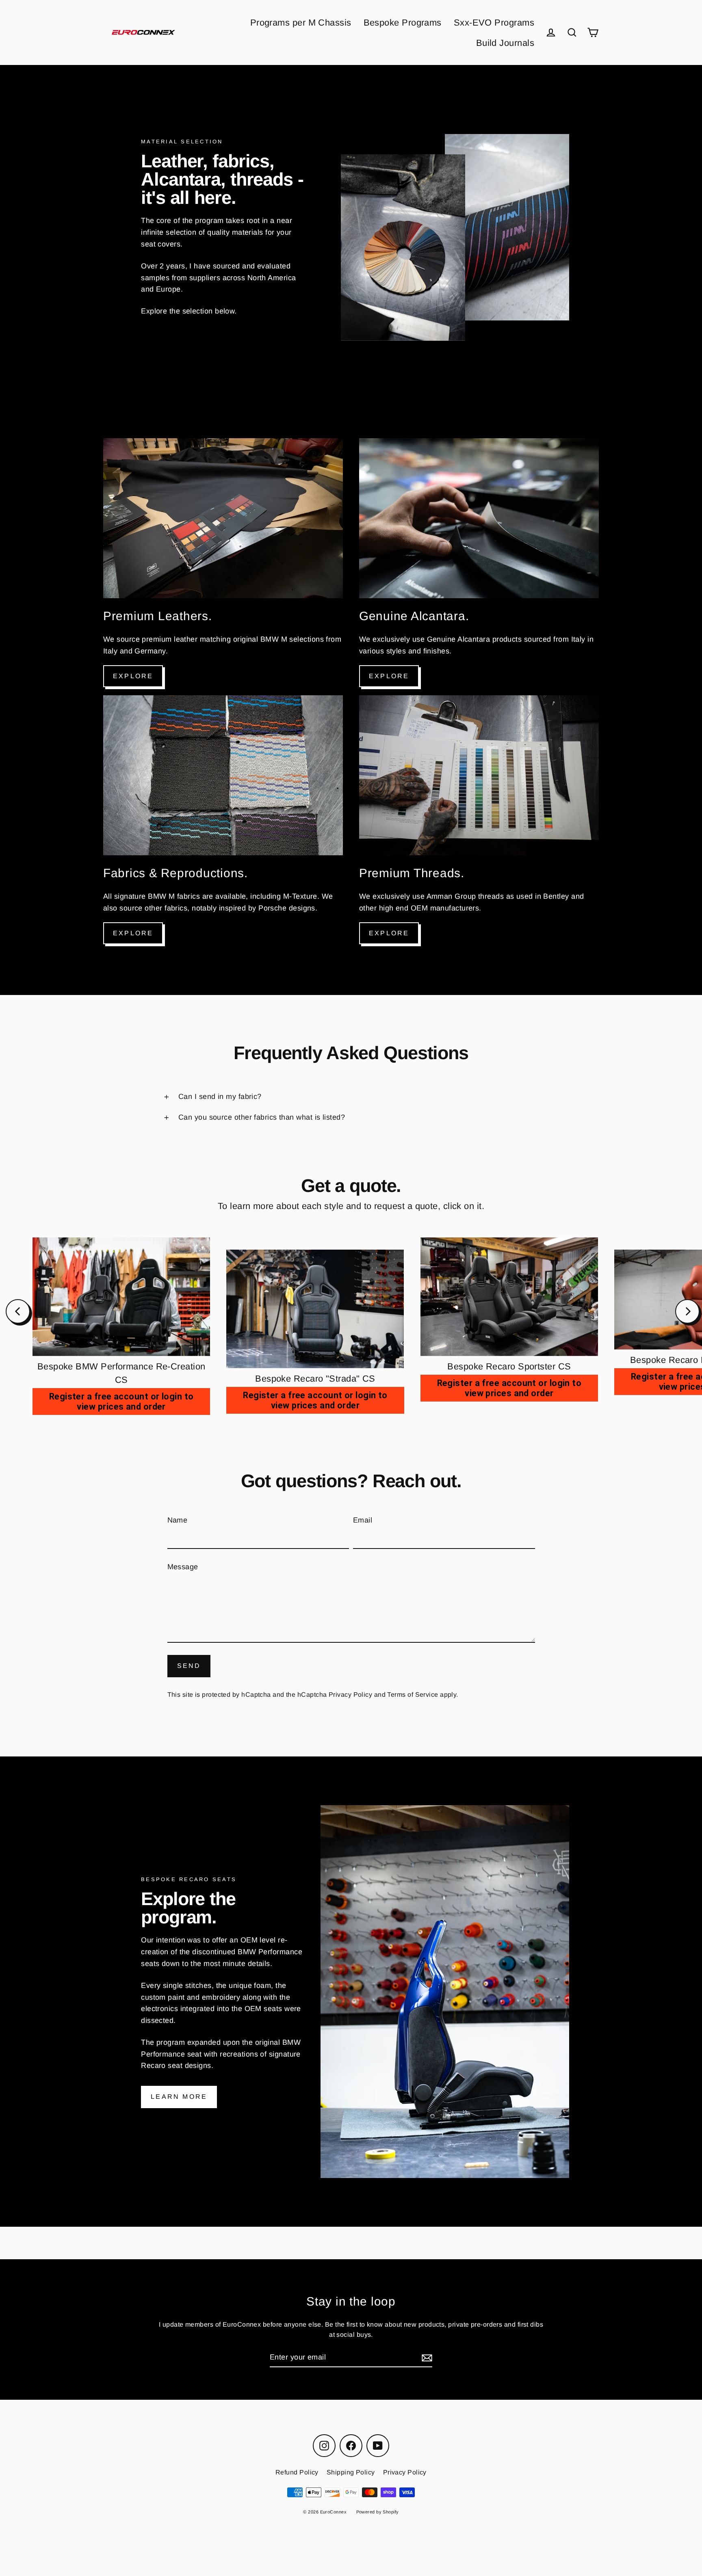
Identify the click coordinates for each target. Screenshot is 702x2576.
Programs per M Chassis (301, 23)
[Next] (687, 1311)
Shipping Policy (351, 2472)
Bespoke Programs (403, 23)
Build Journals (505, 43)
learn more (179, 2097)
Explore (133, 676)
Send (189, 1666)
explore (133, 933)
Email (363, 1520)
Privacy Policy (350, 1695)
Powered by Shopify (378, 2512)
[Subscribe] (426, 2358)
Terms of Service (413, 1695)
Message (183, 1567)
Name (178, 1520)
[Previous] (18, 1311)
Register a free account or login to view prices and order (121, 1402)
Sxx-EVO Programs (494, 23)
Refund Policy (297, 2472)
